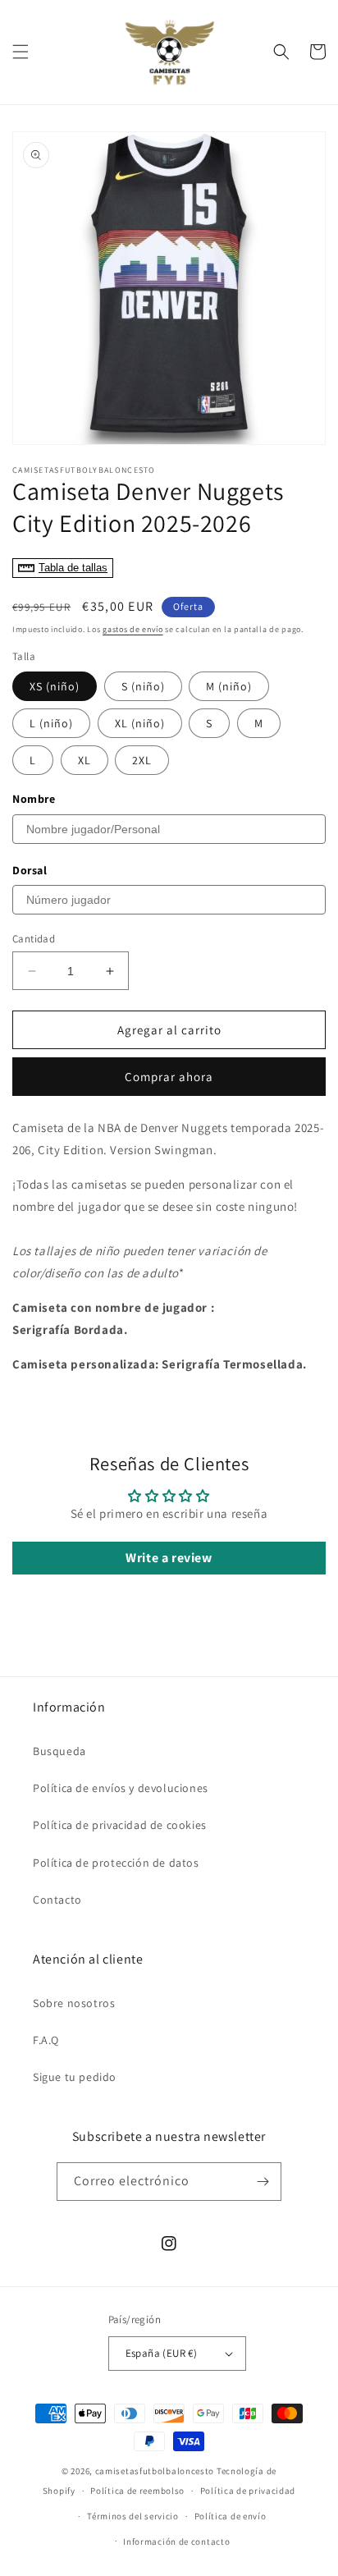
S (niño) (143, 686)
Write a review (169, 1558)
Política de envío (231, 2516)
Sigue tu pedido (75, 2077)
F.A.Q (46, 2040)
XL (84, 760)
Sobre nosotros (74, 2003)
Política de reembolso (137, 2491)
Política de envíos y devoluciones (121, 1788)
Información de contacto (176, 2542)
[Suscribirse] (263, 2182)
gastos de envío (133, 629)
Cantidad (34, 939)
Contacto (57, 1900)
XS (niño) (55, 686)
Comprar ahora (169, 1077)
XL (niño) (140, 723)
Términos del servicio (133, 2516)
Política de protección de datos (116, 1863)
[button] (21, 52)
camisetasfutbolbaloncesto (155, 2471)
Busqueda (59, 1751)
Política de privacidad (248, 2491)
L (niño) (51, 723)
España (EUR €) (162, 2353)
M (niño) (229, 686)
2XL (142, 760)
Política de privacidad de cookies (120, 1825)
